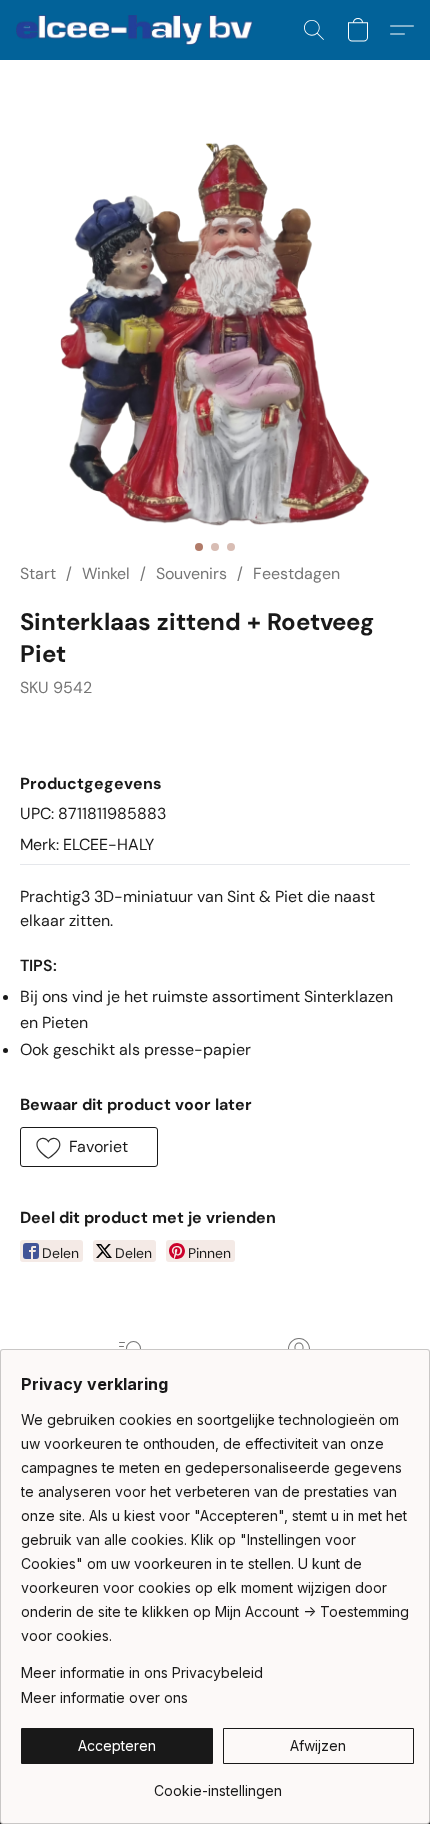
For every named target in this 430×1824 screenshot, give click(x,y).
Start (38, 573)
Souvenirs (191, 573)
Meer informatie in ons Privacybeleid (142, 1672)
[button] (141, 30)
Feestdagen (296, 573)
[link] (217, 1783)
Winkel (106, 573)
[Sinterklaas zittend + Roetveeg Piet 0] (215, 335)
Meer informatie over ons (104, 1697)
